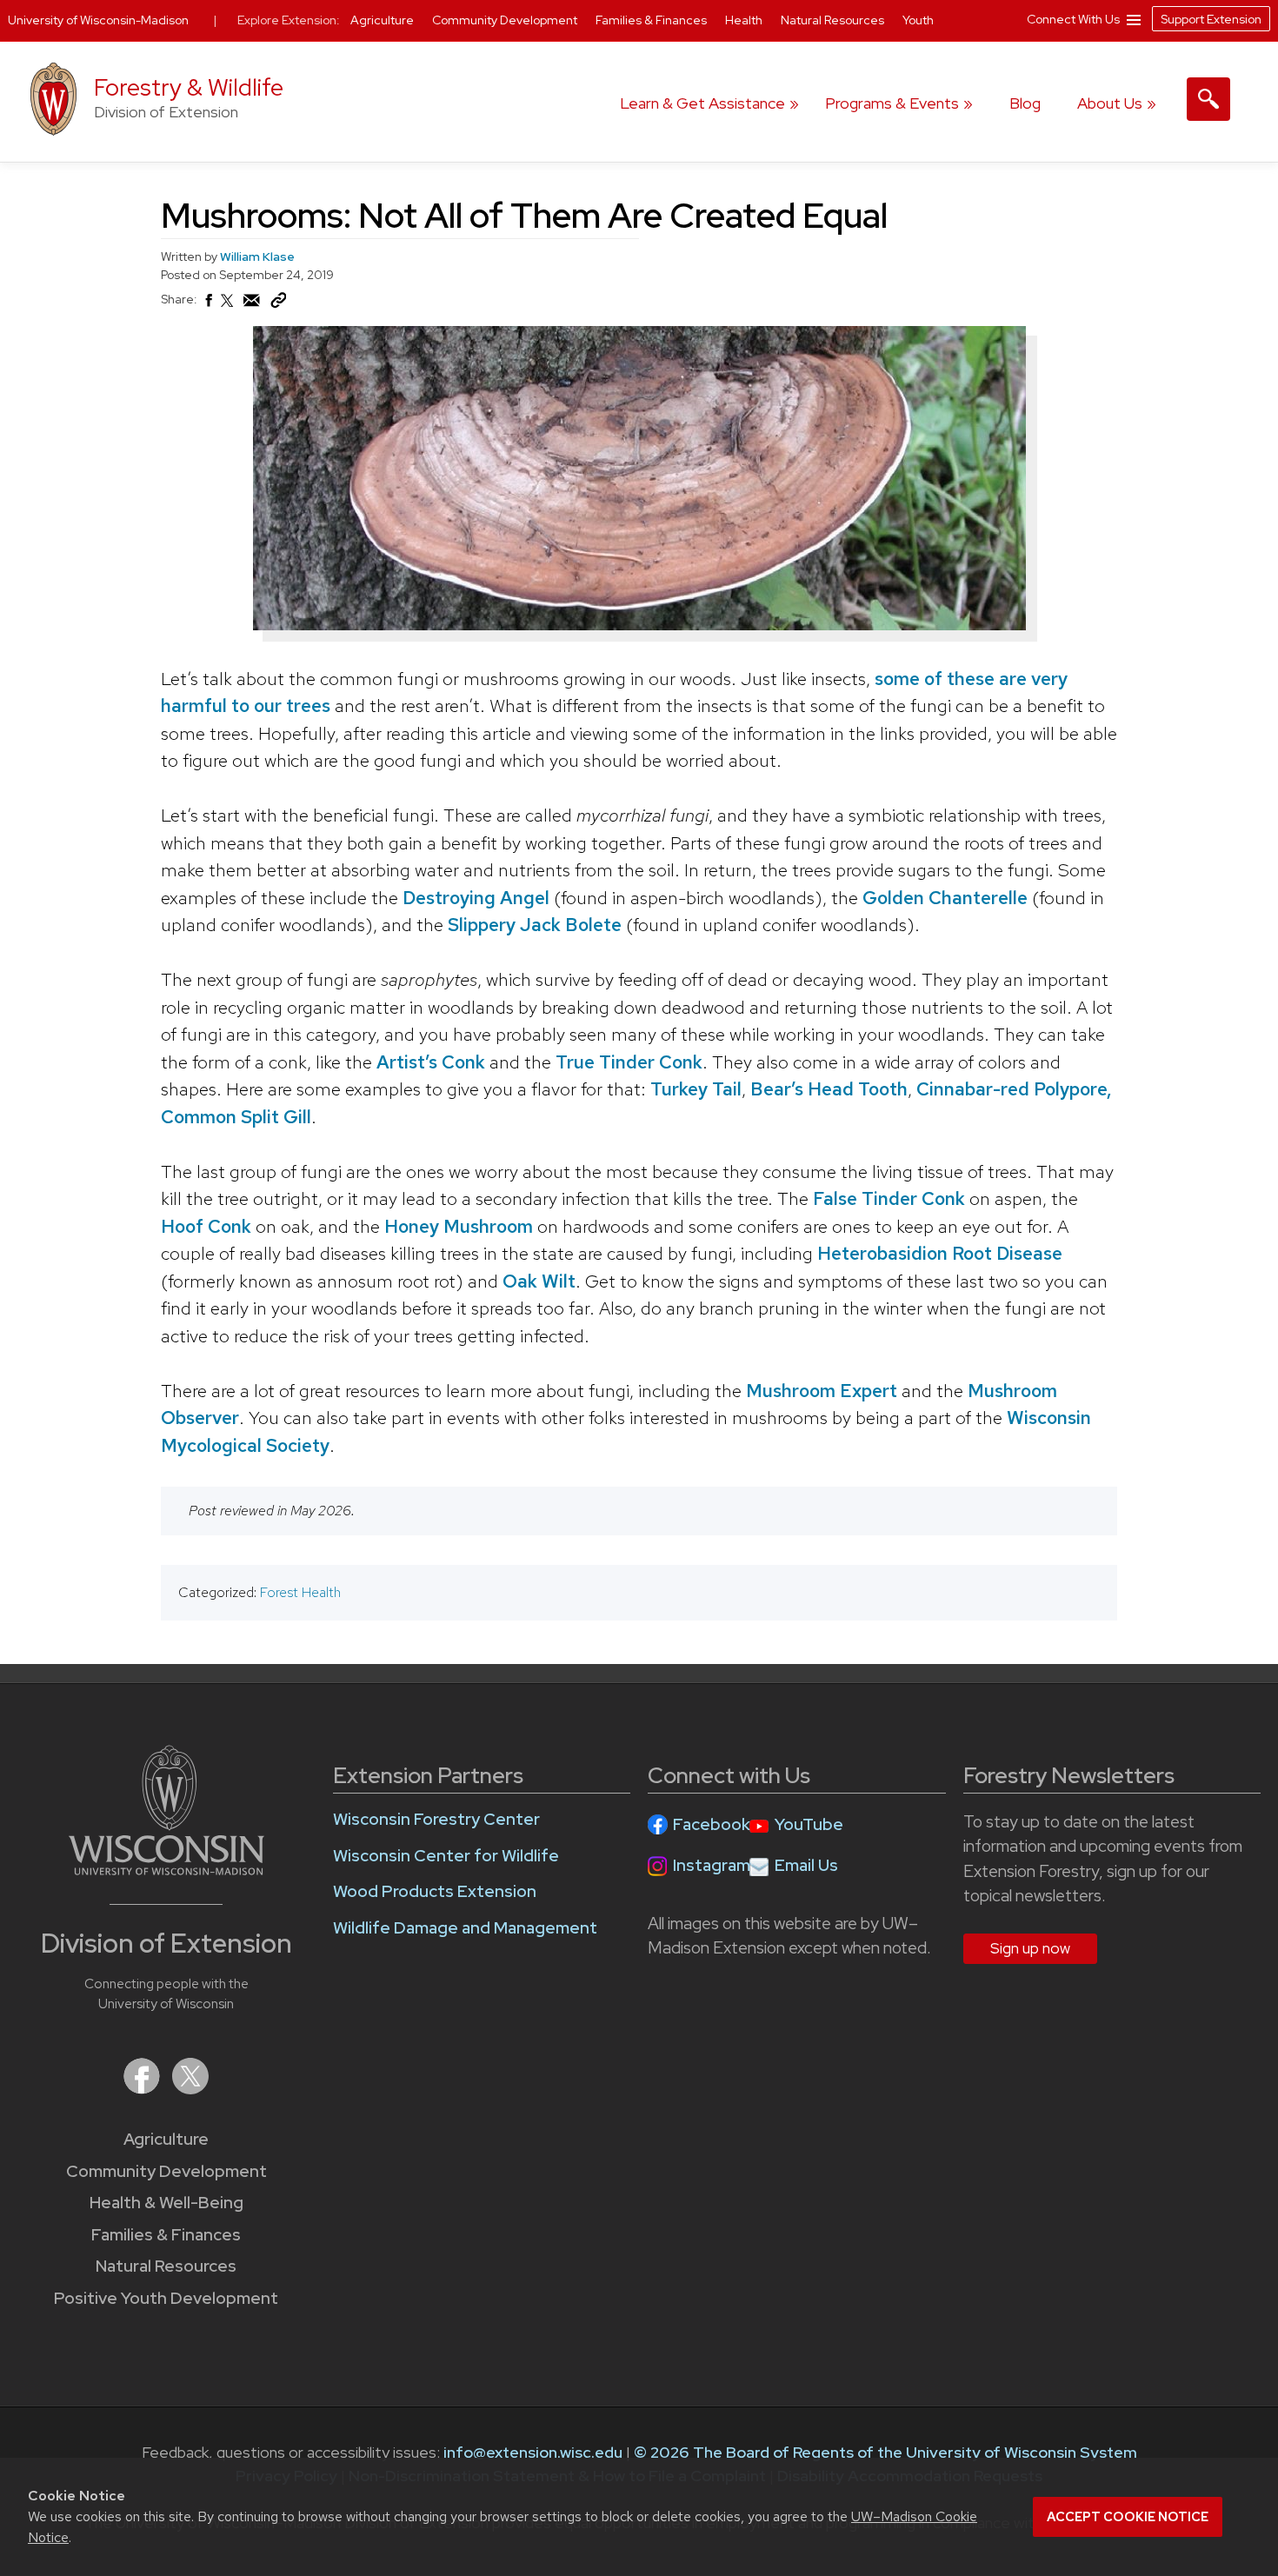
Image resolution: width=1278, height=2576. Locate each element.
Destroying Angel (476, 898)
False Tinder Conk (889, 1198)
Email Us (806, 1865)
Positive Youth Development (166, 2298)
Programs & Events (892, 103)
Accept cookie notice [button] (1128, 2517)
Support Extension (1211, 19)
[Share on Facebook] (208, 305)
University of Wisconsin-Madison (98, 20)
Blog (1025, 103)
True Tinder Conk (629, 1062)
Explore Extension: (289, 20)
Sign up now (1030, 1948)
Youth (918, 20)
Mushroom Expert (822, 1391)
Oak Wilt (539, 1281)
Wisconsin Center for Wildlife (446, 1856)
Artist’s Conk (431, 1062)
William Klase (257, 256)
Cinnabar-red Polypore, (1014, 1089)
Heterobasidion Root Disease (940, 1253)
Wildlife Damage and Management (465, 1928)
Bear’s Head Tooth (829, 1089)
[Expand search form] (1208, 99)
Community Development (166, 2171)
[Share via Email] (252, 305)
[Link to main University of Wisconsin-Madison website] (166, 1870)
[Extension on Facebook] (143, 2089)
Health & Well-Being (166, 2203)
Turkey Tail (696, 1089)
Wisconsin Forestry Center (436, 1819)
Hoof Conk (206, 1226)
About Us (1110, 103)
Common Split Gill (236, 1117)
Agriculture (166, 2139)
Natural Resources (166, 2266)
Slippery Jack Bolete (535, 925)
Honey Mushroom (459, 1226)
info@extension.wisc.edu (533, 2452)
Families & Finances (166, 2235)
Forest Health (300, 1592)
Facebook (712, 1824)
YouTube (809, 1824)
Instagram (712, 1865)
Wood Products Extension (435, 1891)
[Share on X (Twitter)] (228, 308)
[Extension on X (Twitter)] (190, 2089)
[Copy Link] (278, 304)
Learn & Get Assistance (702, 103)
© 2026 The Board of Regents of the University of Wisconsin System (885, 2452)
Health (745, 20)
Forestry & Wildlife (189, 87)
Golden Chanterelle (945, 898)
